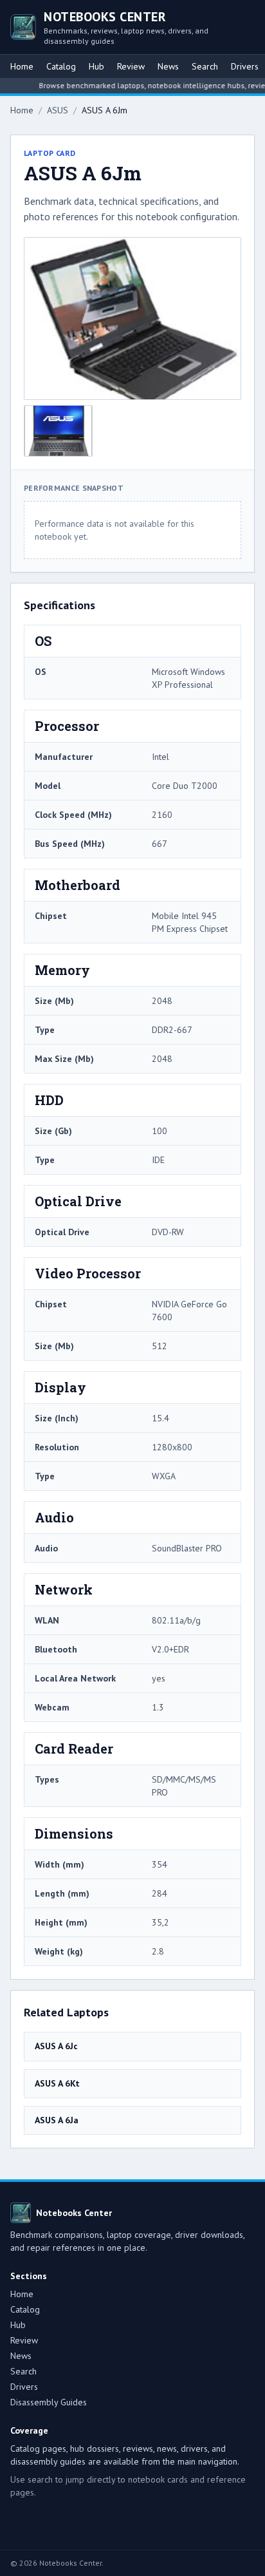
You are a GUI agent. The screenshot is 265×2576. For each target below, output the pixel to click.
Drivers (245, 66)
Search (205, 66)
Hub (96, 66)
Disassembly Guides (49, 2402)
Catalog (61, 66)
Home (22, 66)
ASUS (58, 110)
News (168, 66)
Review (131, 66)
